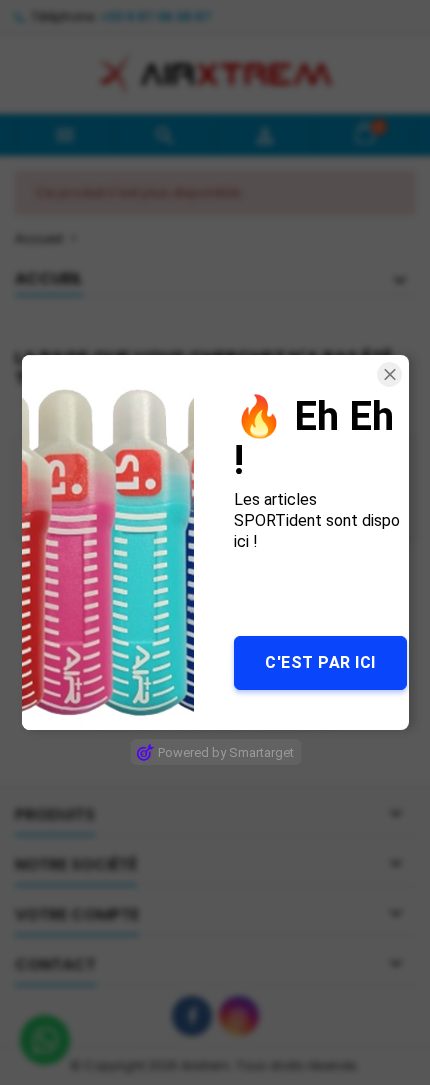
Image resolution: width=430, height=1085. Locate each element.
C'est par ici (320, 662)
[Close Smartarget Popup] (389, 374)
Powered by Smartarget (226, 752)
